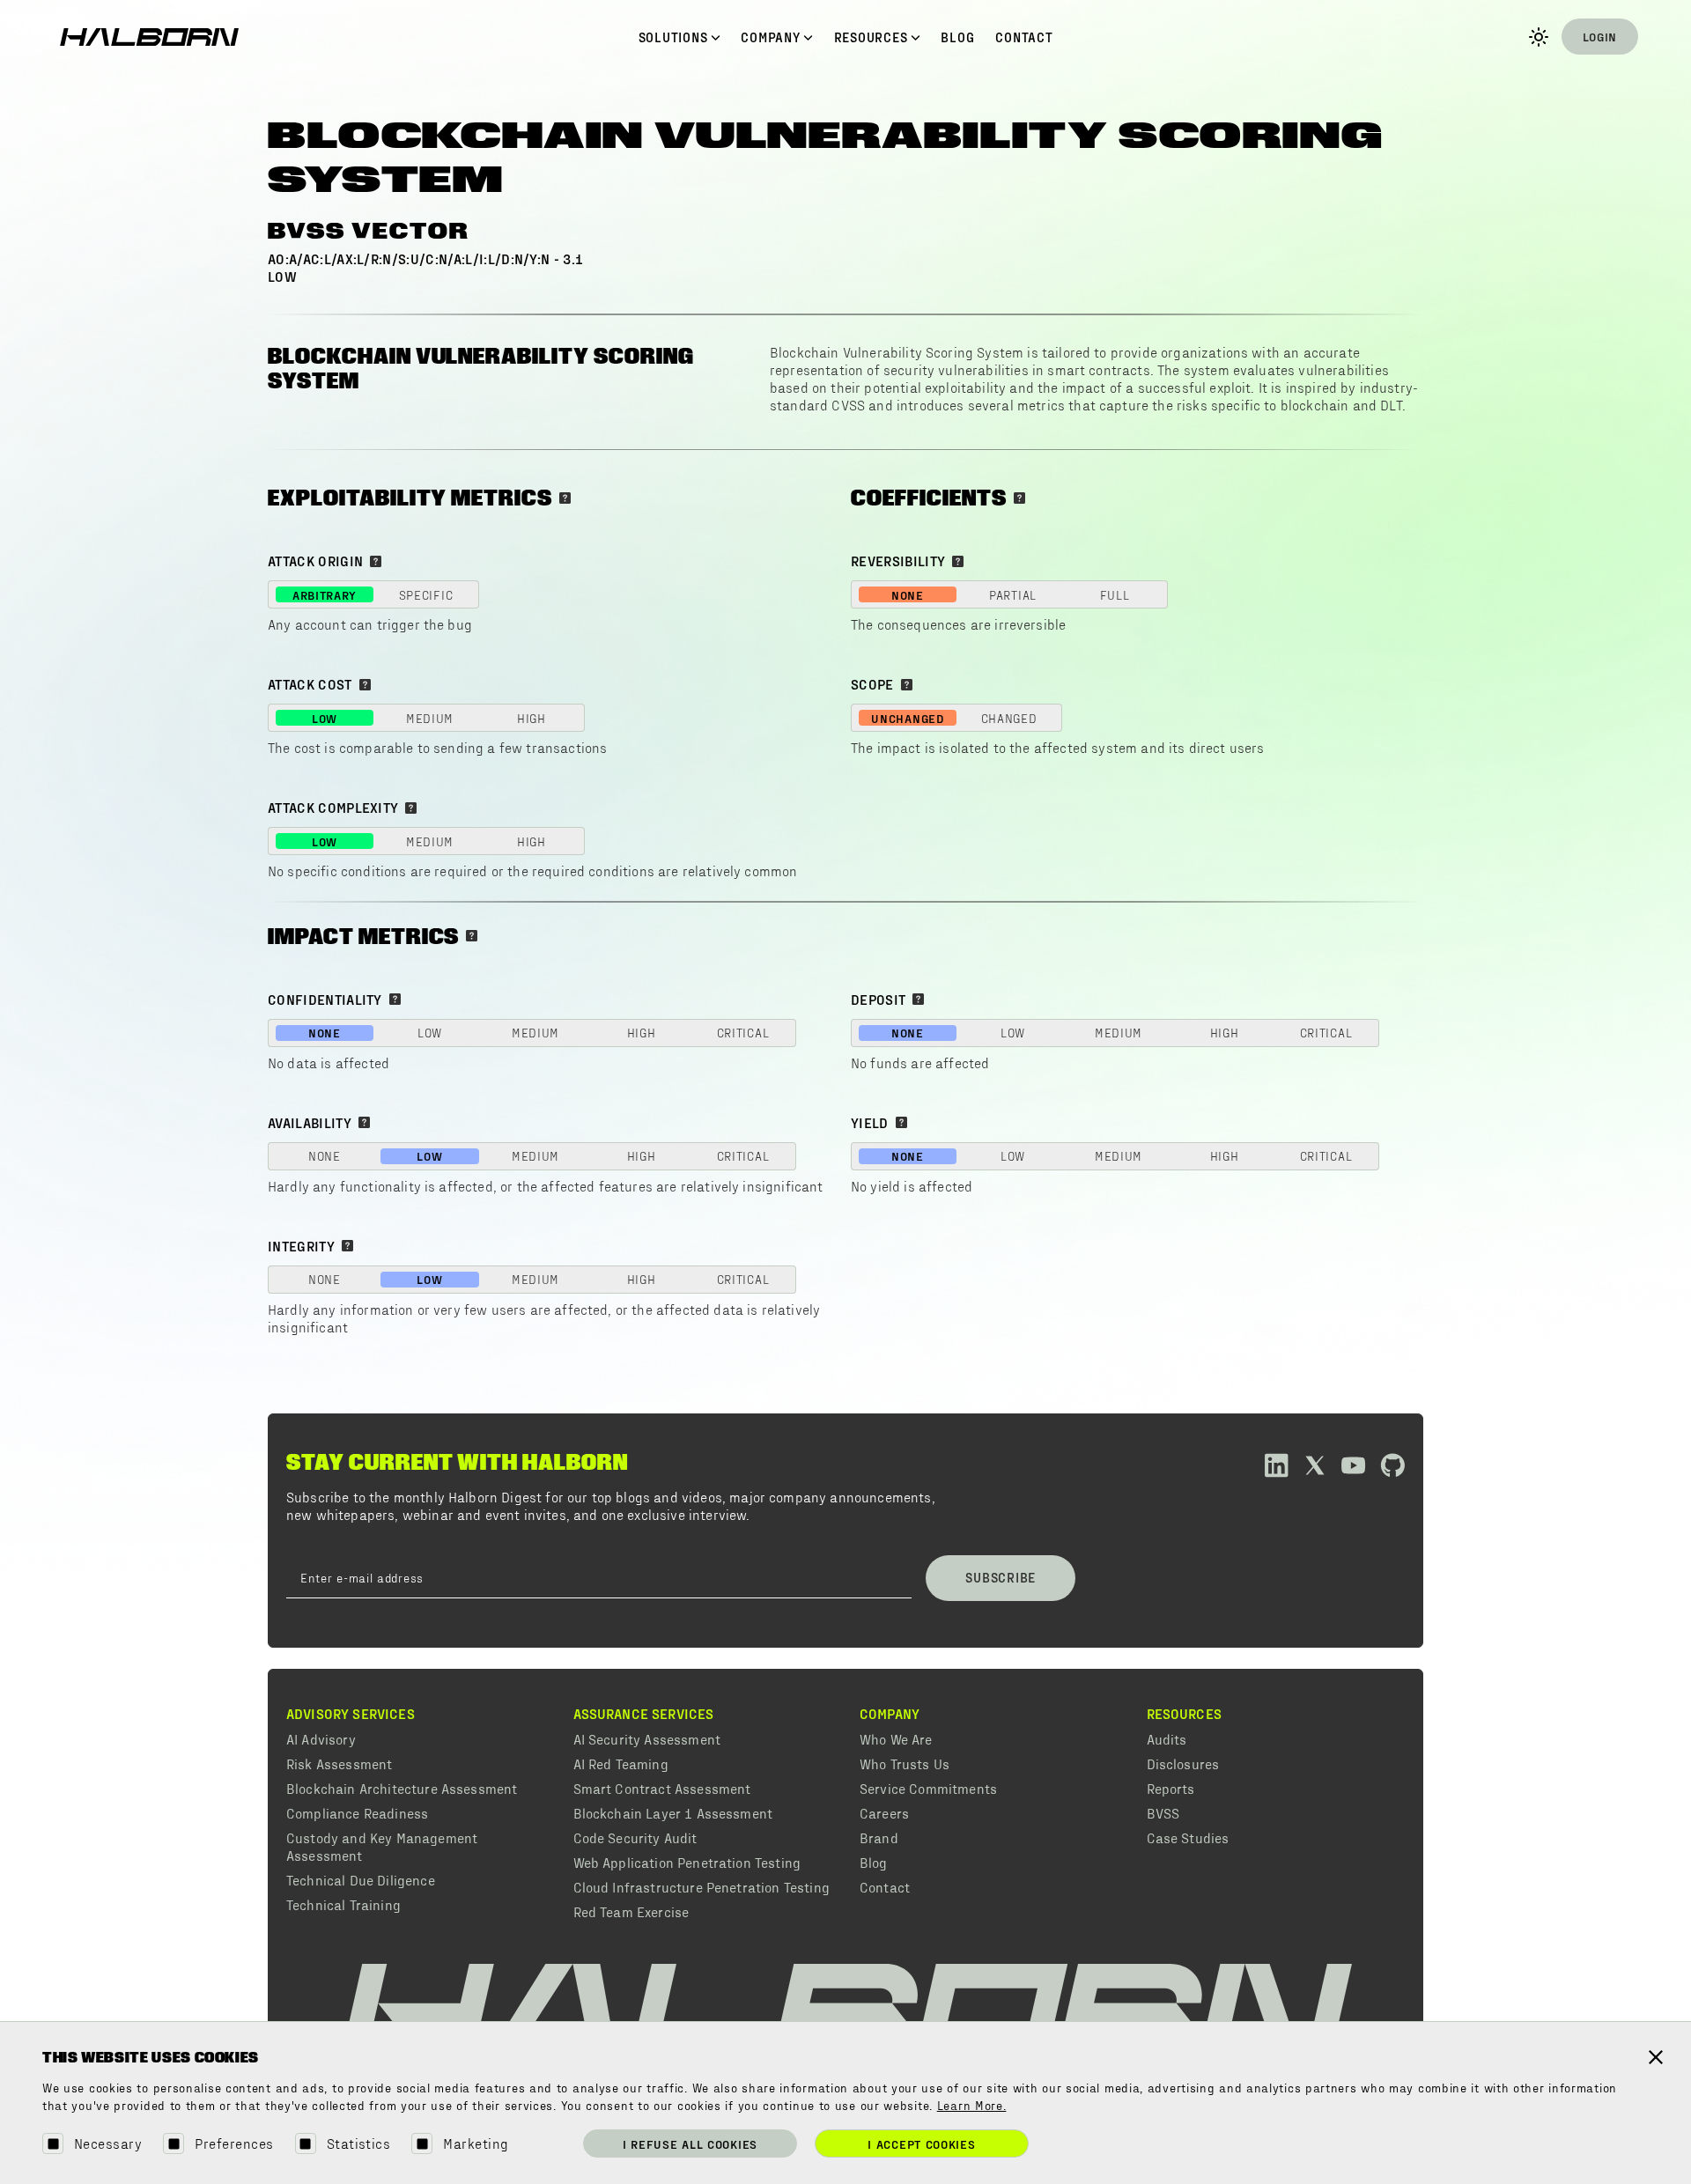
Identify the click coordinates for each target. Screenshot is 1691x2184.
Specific (426, 595)
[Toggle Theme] (1539, 37)
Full (1115, 595)
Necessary (108, 2143)
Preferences (234, 2143)
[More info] (565, 498)
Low (325, 718)
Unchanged (907, 718)
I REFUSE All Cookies (690, 2144)
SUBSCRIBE (1001, 1577)
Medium (430, 718)
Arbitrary (325, 595)
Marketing (476, 2143)
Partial (1013, 595)
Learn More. (972, 2107)
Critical (743, 1033)
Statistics (359, 2143)
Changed (1009, 718)
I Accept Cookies (921, 2144)
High (532, 718)
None (908, 595)
